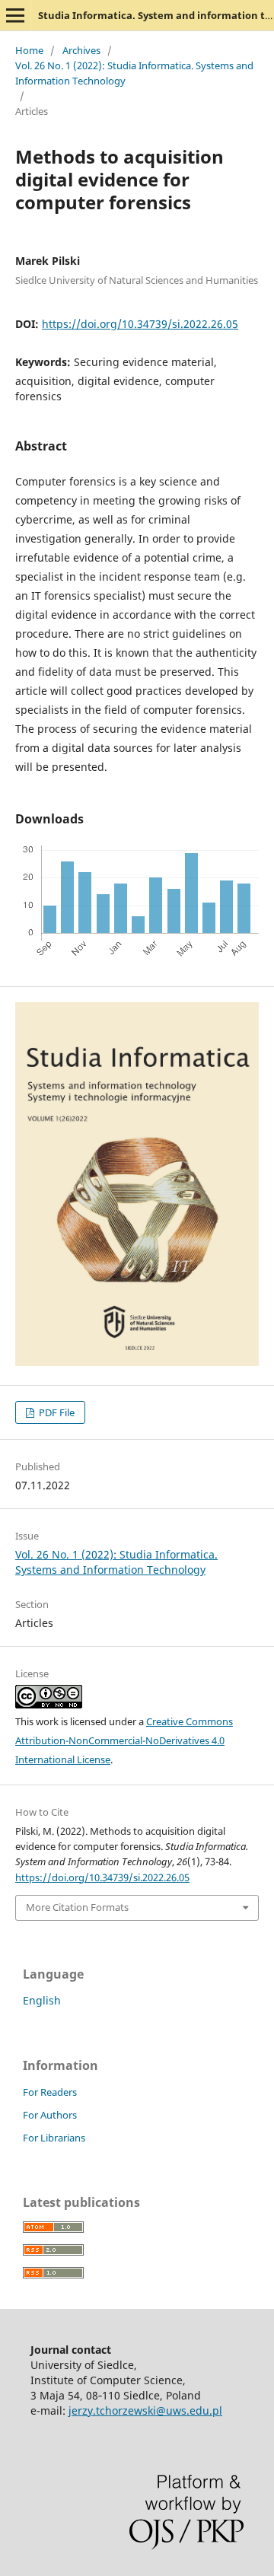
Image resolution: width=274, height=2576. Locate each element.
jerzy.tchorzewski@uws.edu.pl (145, 2410)
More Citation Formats (77, 1907)
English (42, 2000)
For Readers (50, 2092)
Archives (81, 50)
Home (29, 50)
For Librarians (54, 2138)
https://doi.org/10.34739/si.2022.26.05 (140, 324)
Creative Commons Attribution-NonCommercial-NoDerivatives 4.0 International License (124, 1740)
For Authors (50, 2115)
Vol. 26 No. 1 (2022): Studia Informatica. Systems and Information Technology (134, 73)
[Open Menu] (15, 15)
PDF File (56, 1412)
